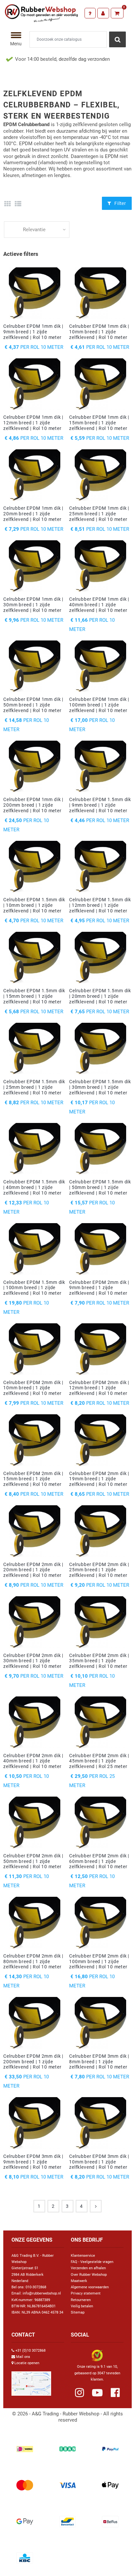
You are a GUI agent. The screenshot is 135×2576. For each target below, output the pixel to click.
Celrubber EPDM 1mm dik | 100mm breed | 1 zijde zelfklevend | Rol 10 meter (99, 705)
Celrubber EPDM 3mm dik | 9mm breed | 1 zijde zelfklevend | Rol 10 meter (33, 2162)
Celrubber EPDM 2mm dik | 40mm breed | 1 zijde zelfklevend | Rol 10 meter (33, 1761)
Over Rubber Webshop (89, 2275)
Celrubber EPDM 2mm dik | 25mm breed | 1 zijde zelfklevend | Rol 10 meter (99, 1570)
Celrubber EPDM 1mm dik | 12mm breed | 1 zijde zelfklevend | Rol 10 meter (33, 423)
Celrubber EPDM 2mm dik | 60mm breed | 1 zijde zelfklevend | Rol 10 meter (99, 1861)
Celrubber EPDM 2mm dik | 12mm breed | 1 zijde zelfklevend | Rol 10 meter (99, 1388)
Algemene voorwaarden (90, 2287)
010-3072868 (36, 2287)
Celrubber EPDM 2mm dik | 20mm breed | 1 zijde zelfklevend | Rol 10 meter (33, 1570)
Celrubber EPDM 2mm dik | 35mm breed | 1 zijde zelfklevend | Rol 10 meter (99, 1661)
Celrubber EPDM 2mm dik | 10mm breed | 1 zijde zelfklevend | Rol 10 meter (33, 1388)
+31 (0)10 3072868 (30, 2351)
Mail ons (23, 2357)
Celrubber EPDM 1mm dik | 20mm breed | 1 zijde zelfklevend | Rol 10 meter (33, 514)
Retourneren (81, 2300)
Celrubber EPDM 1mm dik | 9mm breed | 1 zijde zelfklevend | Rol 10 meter (33, 332)
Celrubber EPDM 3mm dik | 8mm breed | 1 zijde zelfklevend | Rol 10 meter (99, 2062)
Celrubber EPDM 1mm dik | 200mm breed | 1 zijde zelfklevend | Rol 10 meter (33, 805)
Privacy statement (86, 2293)
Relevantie (34, 230)
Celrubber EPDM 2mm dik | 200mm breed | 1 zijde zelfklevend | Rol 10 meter (33, 2062)
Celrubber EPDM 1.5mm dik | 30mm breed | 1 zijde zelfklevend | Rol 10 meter (100, 1087)
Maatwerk (79, 2281)
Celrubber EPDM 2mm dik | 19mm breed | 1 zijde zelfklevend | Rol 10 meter (99, 1479)
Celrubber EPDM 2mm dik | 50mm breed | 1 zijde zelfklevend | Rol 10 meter (33, 1861)
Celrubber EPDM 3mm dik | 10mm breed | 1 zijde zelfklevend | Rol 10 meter (99, 2162)
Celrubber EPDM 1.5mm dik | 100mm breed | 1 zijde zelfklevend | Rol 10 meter (34, 1288)
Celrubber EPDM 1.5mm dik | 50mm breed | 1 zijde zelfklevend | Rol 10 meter (100, 1187)
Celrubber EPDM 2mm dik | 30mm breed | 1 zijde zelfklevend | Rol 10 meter (33, 1661)
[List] (18, 204)
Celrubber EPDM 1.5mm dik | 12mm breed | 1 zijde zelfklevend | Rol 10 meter (100, 905)
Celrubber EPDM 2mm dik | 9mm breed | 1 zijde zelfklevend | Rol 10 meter (99, 1288)
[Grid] (7, 204)
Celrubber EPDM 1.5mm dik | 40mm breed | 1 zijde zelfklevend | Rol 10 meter (34, 1187)
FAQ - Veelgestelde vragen (92, 2262)
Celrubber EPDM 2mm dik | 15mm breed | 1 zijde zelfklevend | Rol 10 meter (33, 1479)
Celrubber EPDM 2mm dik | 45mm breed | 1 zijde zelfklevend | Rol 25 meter (99, 1761)
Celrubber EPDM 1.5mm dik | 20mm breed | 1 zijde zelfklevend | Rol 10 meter (100, 996)
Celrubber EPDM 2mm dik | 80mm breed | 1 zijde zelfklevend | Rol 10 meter (33, 1961)
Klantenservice (83, 2256)
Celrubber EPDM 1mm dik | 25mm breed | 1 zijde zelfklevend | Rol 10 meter (99, 514)
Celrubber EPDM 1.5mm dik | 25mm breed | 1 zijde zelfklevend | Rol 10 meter (34, 1087)
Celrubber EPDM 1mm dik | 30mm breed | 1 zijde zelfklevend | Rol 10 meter (33, 605)
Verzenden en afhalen (88, 2268)
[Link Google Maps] (31, 2381)
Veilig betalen (82, 2306)
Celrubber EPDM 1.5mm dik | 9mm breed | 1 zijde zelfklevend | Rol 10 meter (100, 805)
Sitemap (78, 2312)
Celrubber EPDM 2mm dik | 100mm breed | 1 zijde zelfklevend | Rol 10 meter (99, 1961)
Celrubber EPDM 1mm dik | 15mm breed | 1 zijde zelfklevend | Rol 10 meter (99, 423)
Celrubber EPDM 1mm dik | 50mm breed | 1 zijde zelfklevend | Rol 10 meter (33, 705)
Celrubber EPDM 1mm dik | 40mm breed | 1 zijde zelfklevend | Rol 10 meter (99, 605)
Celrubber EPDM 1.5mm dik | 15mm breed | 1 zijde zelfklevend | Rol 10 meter (34, 996)
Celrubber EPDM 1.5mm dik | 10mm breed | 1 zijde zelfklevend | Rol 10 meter (34, 905)
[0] (117, 13)
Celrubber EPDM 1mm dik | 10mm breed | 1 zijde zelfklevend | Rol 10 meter (99, 332)
